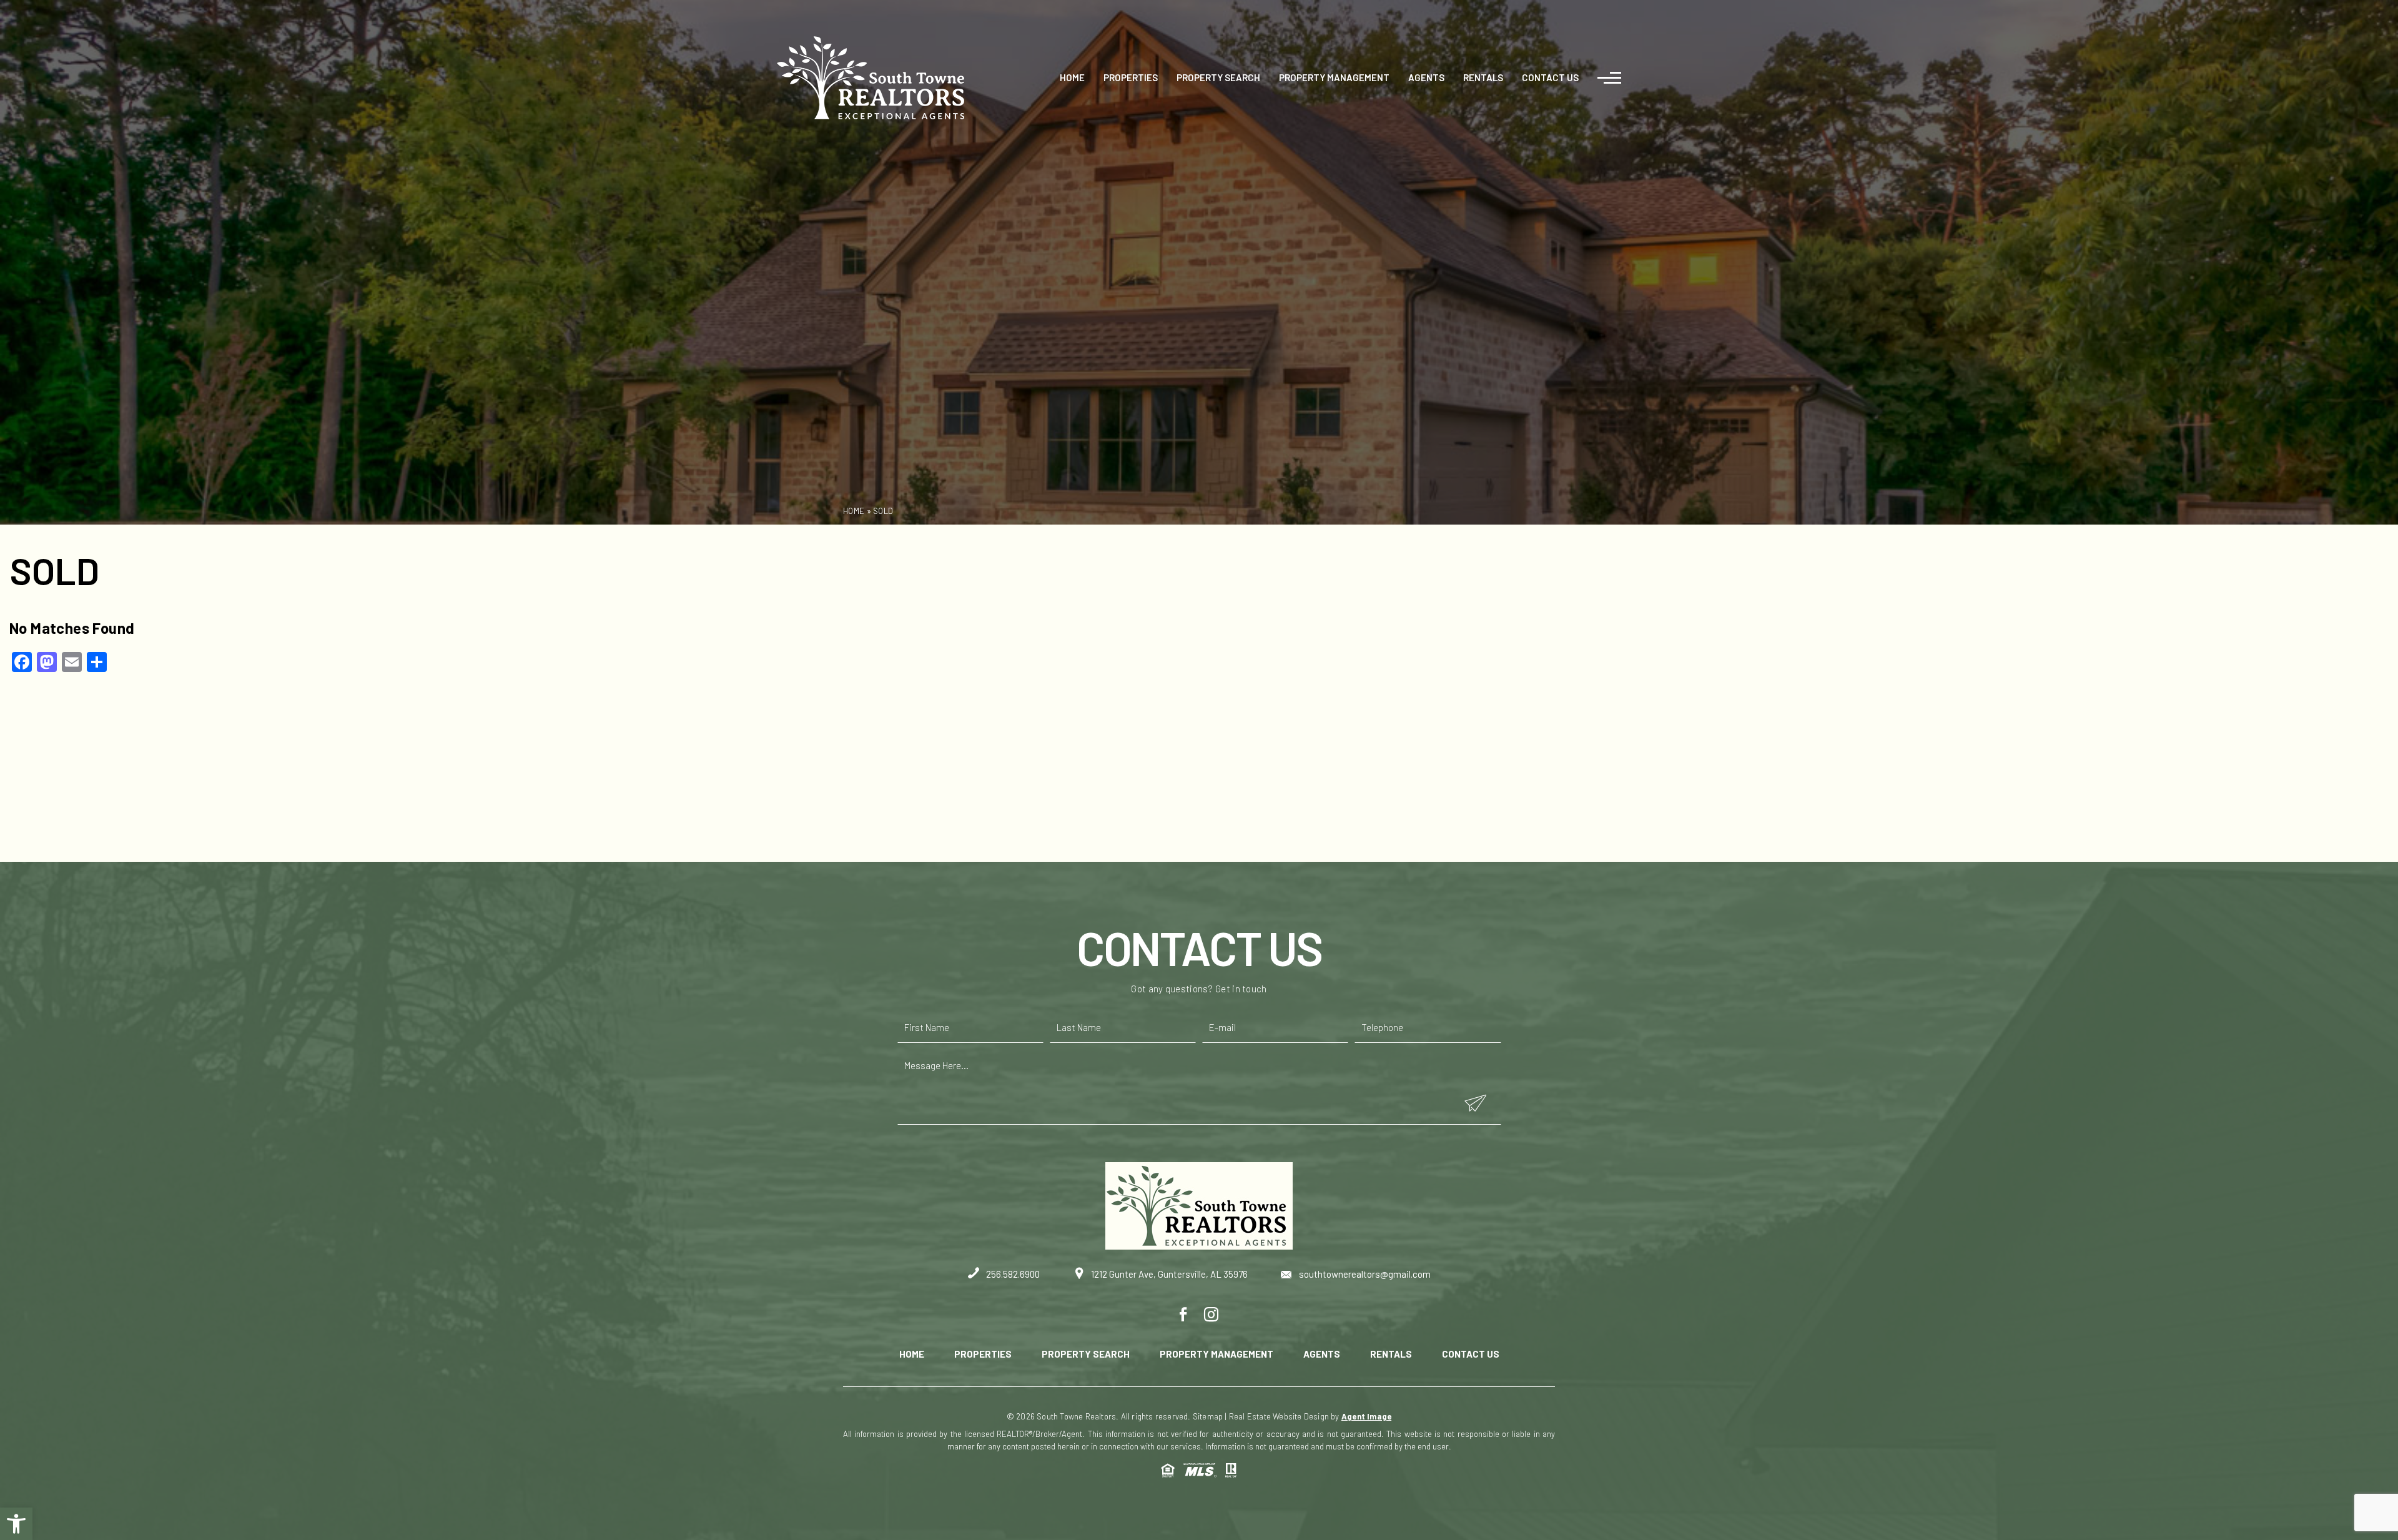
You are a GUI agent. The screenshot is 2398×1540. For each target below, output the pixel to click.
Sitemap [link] (1208, 1416)
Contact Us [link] (1550, 77)
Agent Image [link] (1366, 1416)
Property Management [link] (1334, 77)
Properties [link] (1131, 77)
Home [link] (1072, 77)
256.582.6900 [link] (1012, 1274)
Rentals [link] (1483, 77)
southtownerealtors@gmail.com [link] (1364, 1274)
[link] (16, 1524)
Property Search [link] (1218, 77)
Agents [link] (1426, 77)
